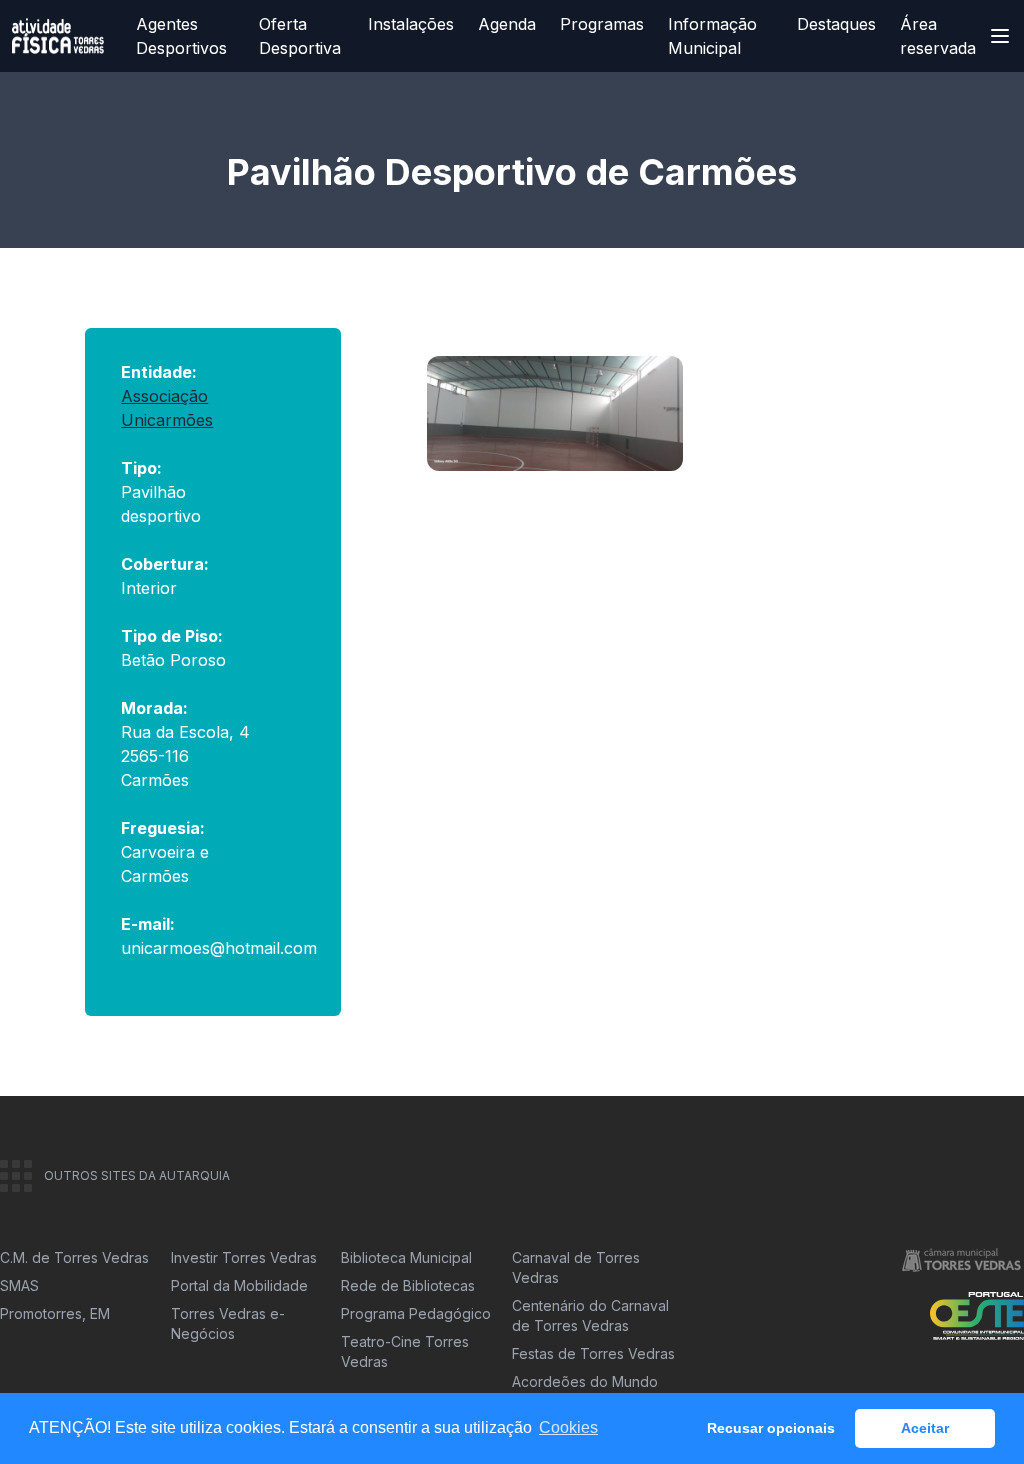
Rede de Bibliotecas (408, 1285)
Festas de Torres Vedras (593, 1353)
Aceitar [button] (925, 1428)
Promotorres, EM (55, 1313)
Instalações (411, 24)
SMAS (19, 1285)
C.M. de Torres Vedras (74, 1257)
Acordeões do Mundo (585, 1381)
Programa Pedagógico (416, 1313)
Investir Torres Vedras (244, 1257)
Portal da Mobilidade (239, 1285)
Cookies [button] (568, 1427)
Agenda (507, 24)
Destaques (836, 24)
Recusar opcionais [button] (771, 1428)
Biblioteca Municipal (406, 1257)
